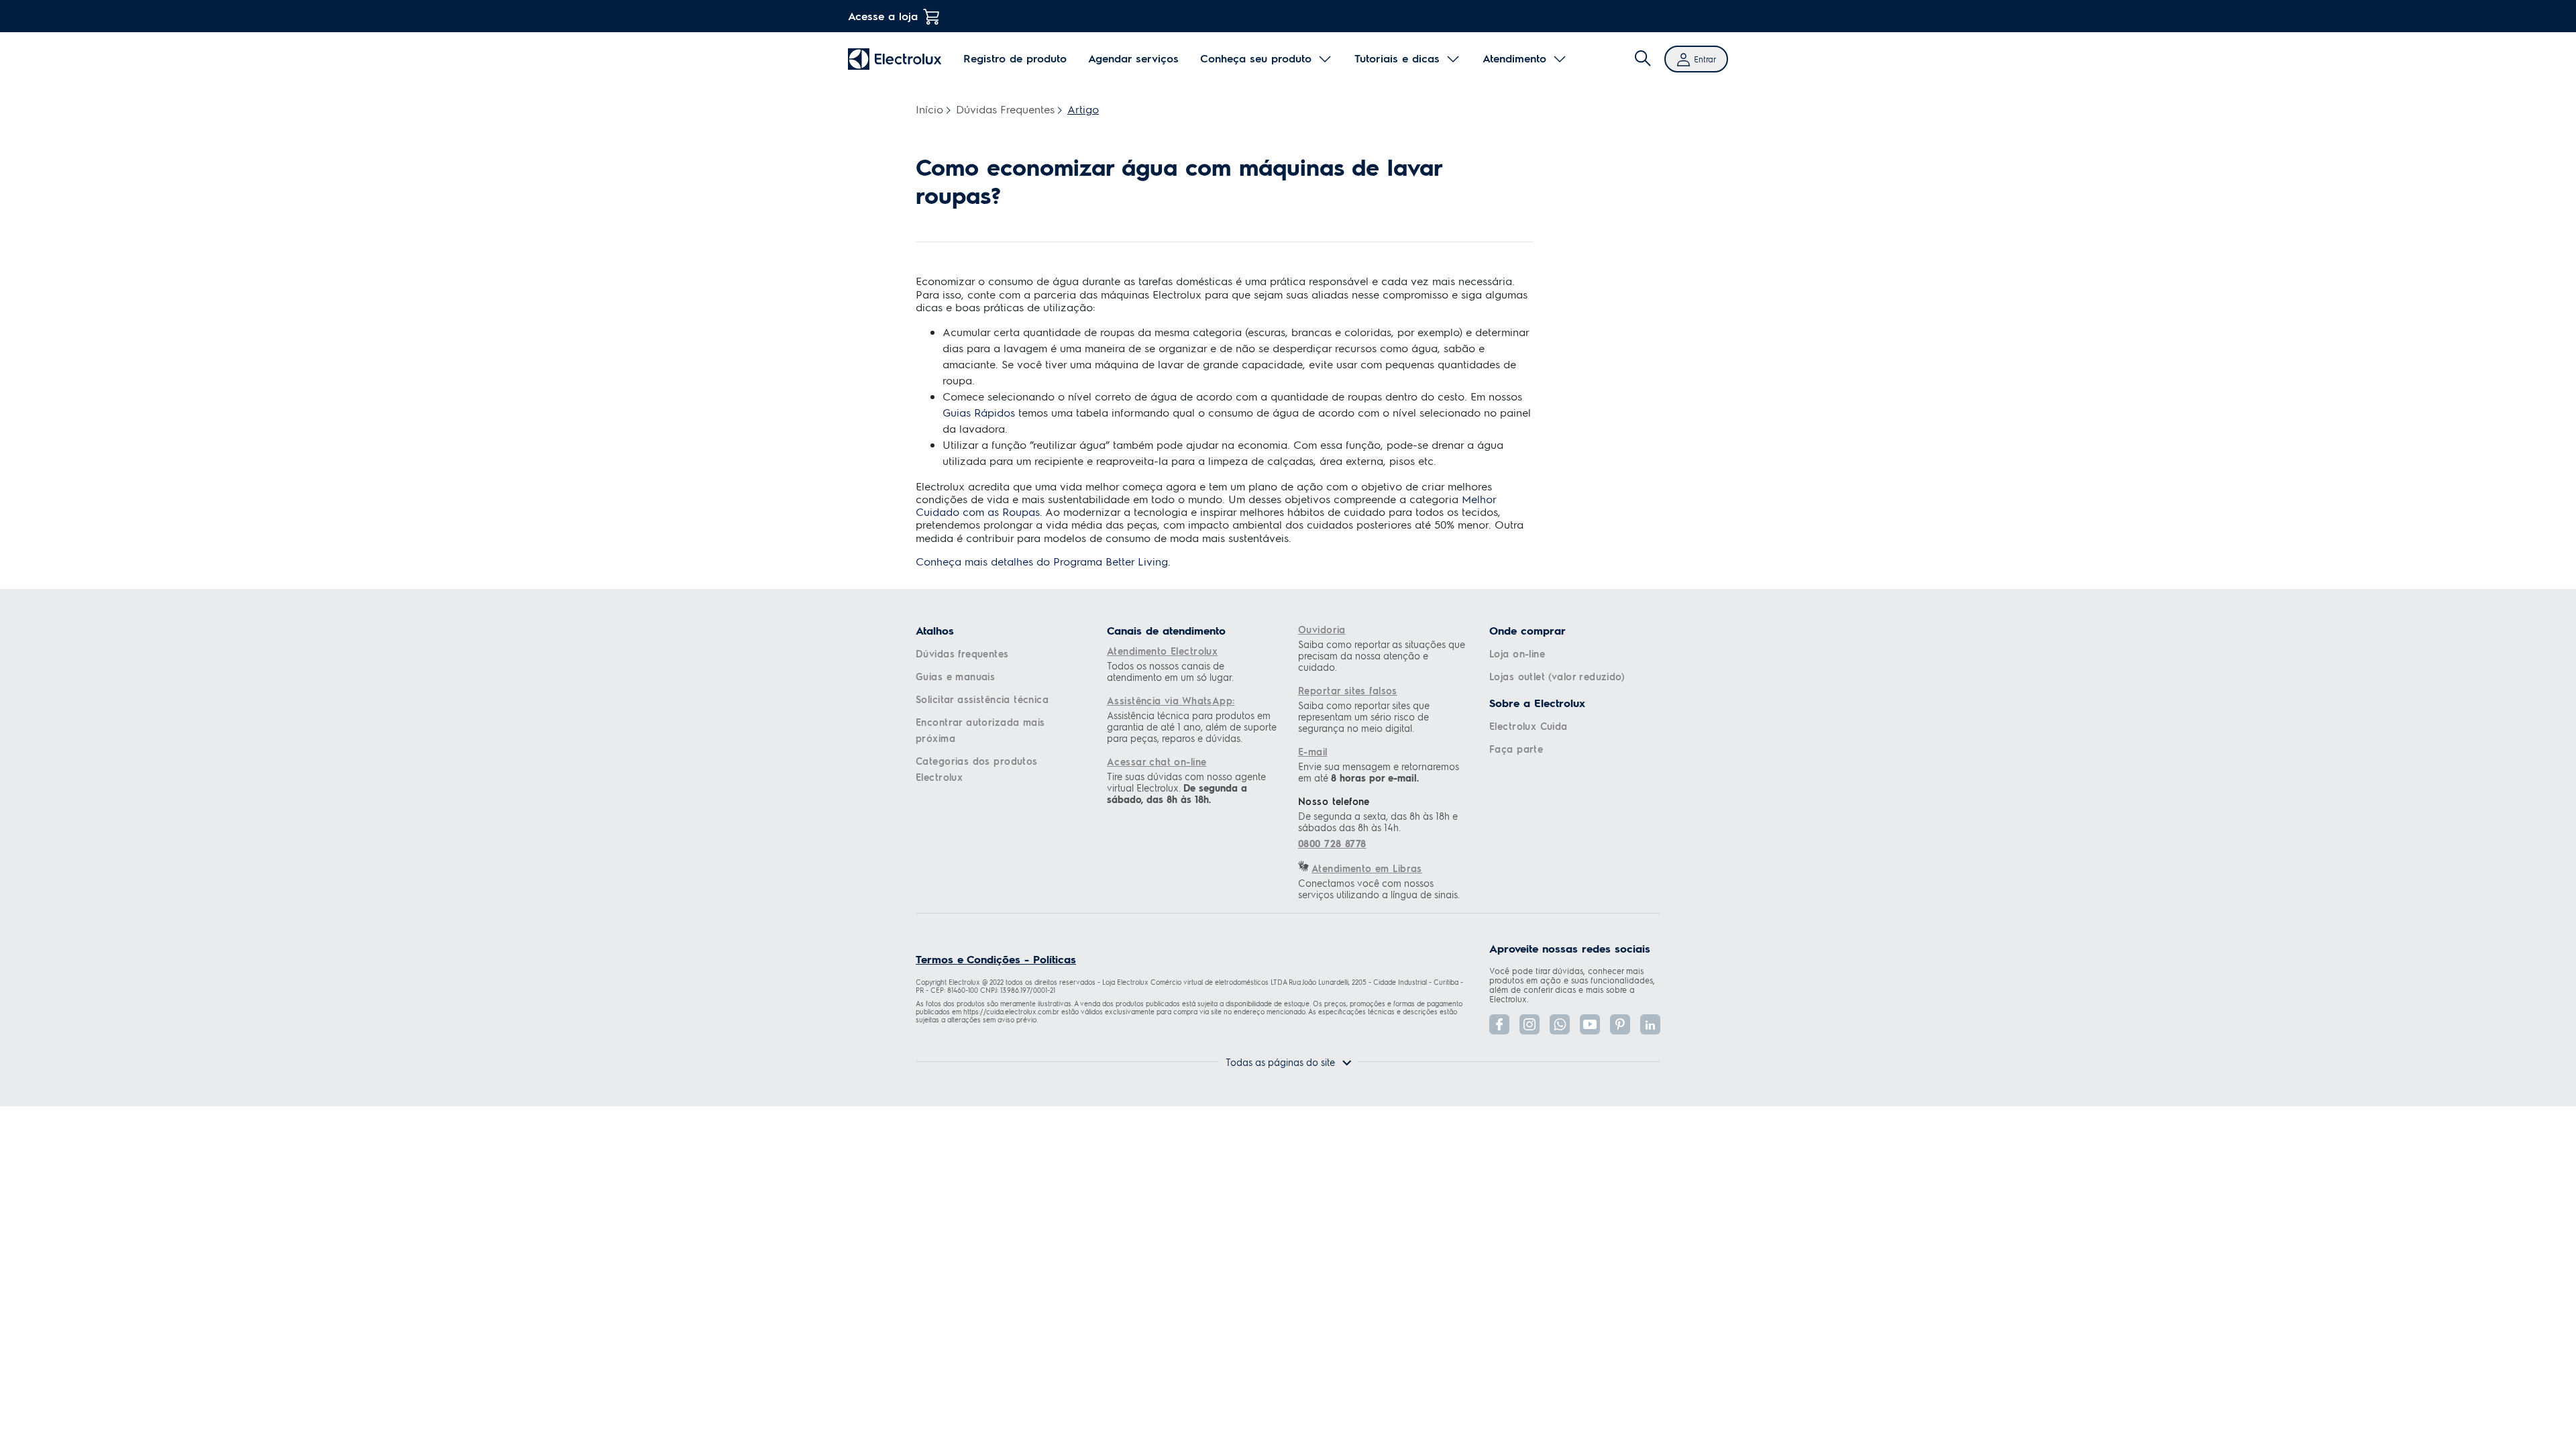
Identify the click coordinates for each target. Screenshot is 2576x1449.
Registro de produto (1015, 58)
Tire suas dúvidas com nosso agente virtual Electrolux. (1186, 788)
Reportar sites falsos (1348, 690)
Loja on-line (1517, 653)
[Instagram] (1529, 1024)
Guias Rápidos (979, 412)
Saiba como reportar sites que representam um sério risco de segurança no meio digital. (1364, 717)
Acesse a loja (883, 16)
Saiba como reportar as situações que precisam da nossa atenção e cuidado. (1382, 656)
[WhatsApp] (1560, 1024)
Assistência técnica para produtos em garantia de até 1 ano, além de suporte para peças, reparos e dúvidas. (1192, 727)
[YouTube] (1590, 1024)
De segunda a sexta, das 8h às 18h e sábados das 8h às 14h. (1378, 822)
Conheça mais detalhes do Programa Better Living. (1043, 561)
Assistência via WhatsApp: (1171, 700)
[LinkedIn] (1650, 1024)
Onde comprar (1527, 631)
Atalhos (935, 631)
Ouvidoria (1322, 629)
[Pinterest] (1620, 1024)
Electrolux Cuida (1528, 726)
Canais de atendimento (1166, 631)
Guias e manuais (955, 676)
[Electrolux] (895, 59)
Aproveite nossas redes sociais (1570, 949)
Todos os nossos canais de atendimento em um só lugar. (1170, 672)
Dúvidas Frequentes (1005, 109)
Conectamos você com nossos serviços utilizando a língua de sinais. (1379, 889)
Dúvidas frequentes (962, 653)
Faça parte (1516, 749)
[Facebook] (1499, 1024)
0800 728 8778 (1332, 844)
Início (929, 109)
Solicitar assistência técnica (982, 699)
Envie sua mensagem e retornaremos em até (1379, 772)
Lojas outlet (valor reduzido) (1557, 676)
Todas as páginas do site (1280, 1062)
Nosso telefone (1334, 801)
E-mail (1313, 751)
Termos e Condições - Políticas (996, 959)
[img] (1643, 59)
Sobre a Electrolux (1537, 703)
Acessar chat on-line (1157, 761)
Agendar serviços (1133, 58)
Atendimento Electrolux (1162, 651)
